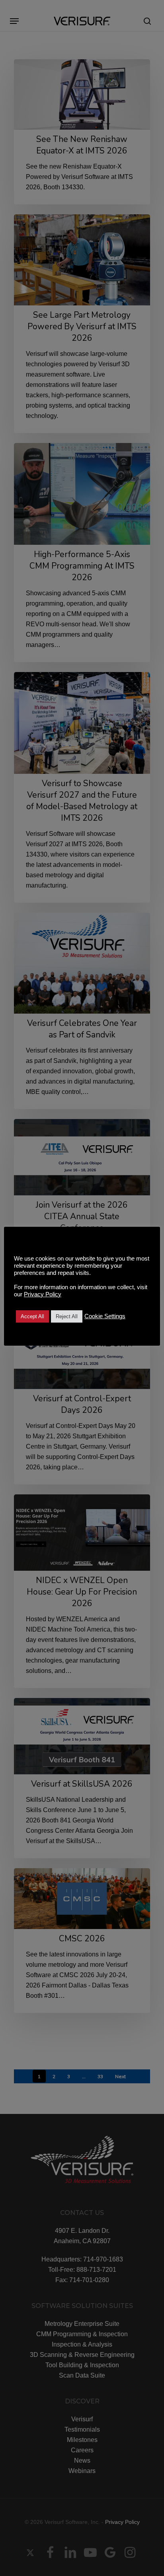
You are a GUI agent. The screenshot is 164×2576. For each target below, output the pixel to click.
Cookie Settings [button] (105, 1316)
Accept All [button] (32, 1316)
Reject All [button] (67, 1316)
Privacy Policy (43, 1294)
